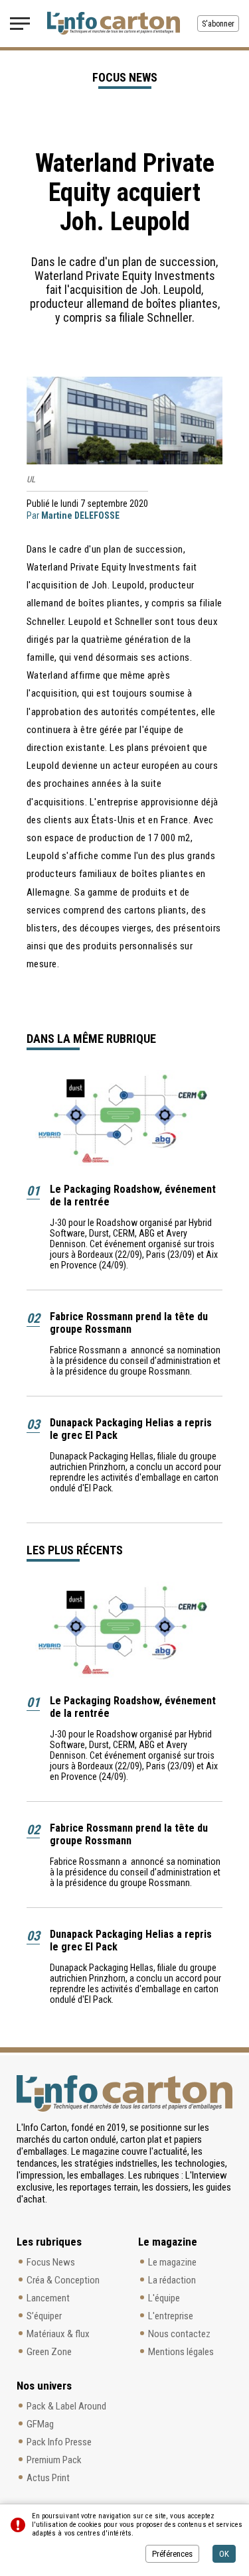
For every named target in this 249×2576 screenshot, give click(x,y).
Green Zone (49, 2352)
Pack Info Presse (59, 2442)
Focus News (51, 2262)
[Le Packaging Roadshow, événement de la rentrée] (124, 1120)
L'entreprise (171, 2316)
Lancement (48, 2298)
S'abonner (218, 24)
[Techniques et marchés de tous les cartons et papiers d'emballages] (114, 23)
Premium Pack (54, 2460)
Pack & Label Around (66, 2406)
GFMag (40, 2424)
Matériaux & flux (58, 2334)
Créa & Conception (63, 2280)
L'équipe (164, 2298)
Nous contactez (179, 2334)
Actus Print (48, 2478)
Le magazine (172, 2262)
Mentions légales (181, 2352)
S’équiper (44, 2316)
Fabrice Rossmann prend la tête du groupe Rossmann (129, 1323)
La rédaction (172, 2280)
